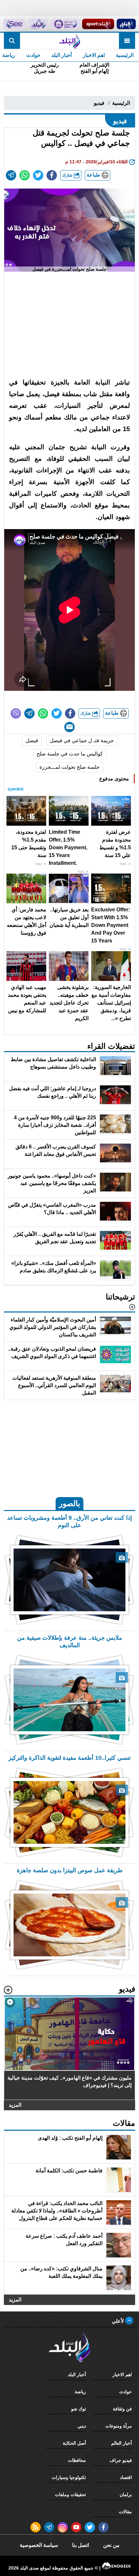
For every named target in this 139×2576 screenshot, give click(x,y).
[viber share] (16, 713)
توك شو (79, 2409)
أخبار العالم (122, 2443)
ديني (82, 2426)
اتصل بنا (80, 2545)
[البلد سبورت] (98, 24)
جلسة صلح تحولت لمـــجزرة (69, 767)
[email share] (11, 175)
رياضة (80, 2392)
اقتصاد (126, 2477)
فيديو (99, 103)
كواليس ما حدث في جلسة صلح (70, 754)
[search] (12, 41)
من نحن (111, 2545)
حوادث (33, 55)
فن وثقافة (122, 2409)
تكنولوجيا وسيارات (69, 2477)
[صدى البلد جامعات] (65, 24)
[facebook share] (52, 175)
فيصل (32, 740)
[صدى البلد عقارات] (38, 24)
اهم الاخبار (94, 55)
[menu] (127, 41)
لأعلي (118, 2321)
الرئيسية (125, 55)
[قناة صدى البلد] (126, 24)
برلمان (126, 2494)
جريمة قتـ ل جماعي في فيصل (82, 740)
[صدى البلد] (69, 41)
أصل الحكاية (74, 2443)
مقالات (125, 2512)
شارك (68, 175)
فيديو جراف (121, 2460)
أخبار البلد (62, 55)
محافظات (77, 2460)
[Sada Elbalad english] (14, 24)
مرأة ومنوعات (119, 2426)
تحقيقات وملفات (70, 2494)
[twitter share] (38, 175)
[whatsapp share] (25, 175)
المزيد (15, 2105)
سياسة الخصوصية (39, 2545)
